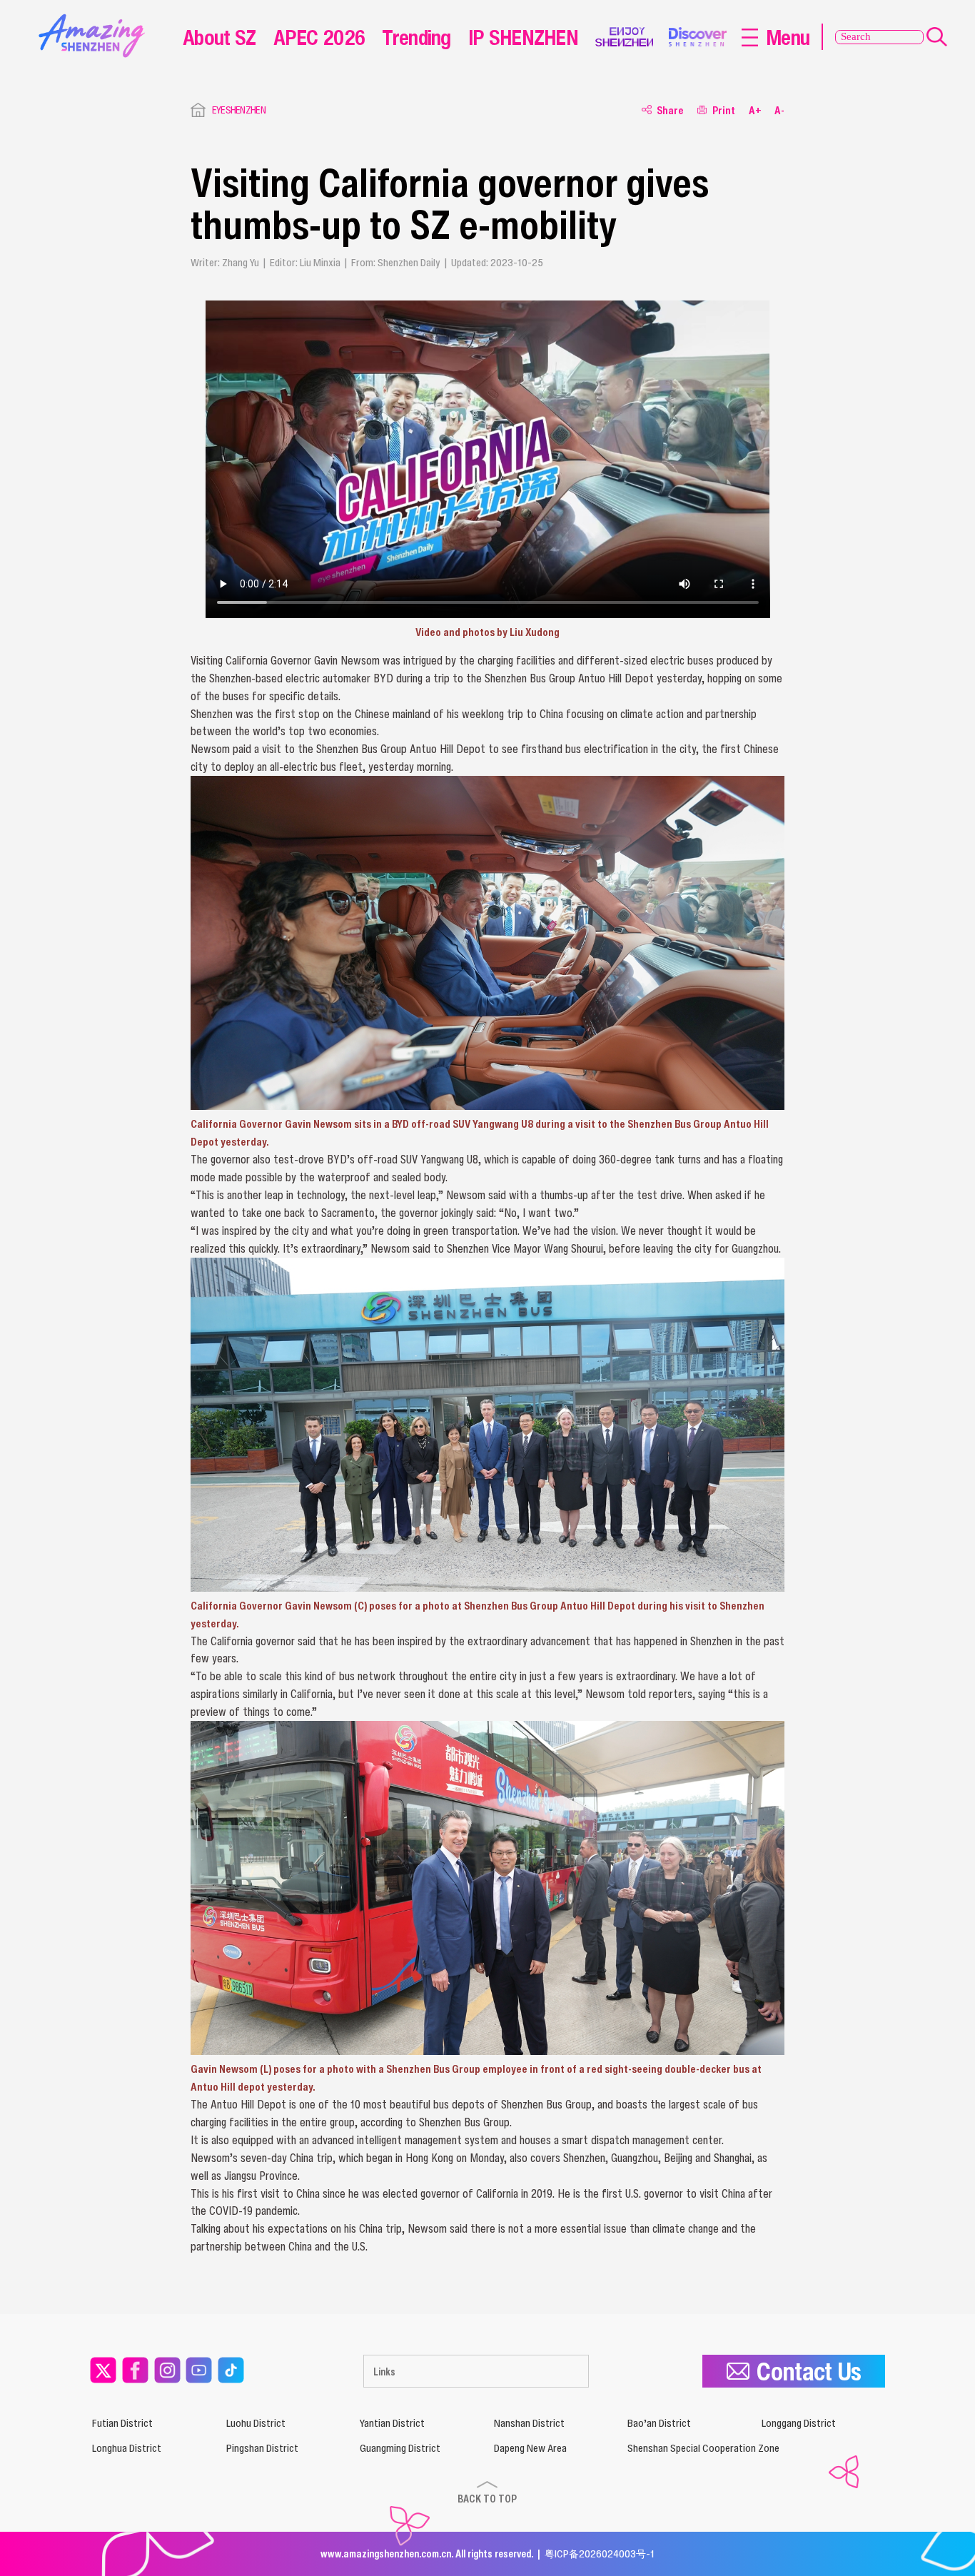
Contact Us (809, 2371)
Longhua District (127, 2448)
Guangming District (400, 2448)
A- (779, 110)
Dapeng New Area (530, 2448)
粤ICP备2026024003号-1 (600, 2554)
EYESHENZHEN (239, 110)
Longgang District (799, 2423)
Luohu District (256, 2423)
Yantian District (392, 2423)
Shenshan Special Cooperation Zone (703, 2448)
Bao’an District (659, 2423)
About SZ (219, 37)
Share (670, 110)
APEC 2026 (319, 37)
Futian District (122, 2423)
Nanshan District (529, 2423)
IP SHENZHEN (523, 37)
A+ (755, 110)
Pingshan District (262, 2448)
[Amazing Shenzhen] (95, 19)
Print (724, 110)
